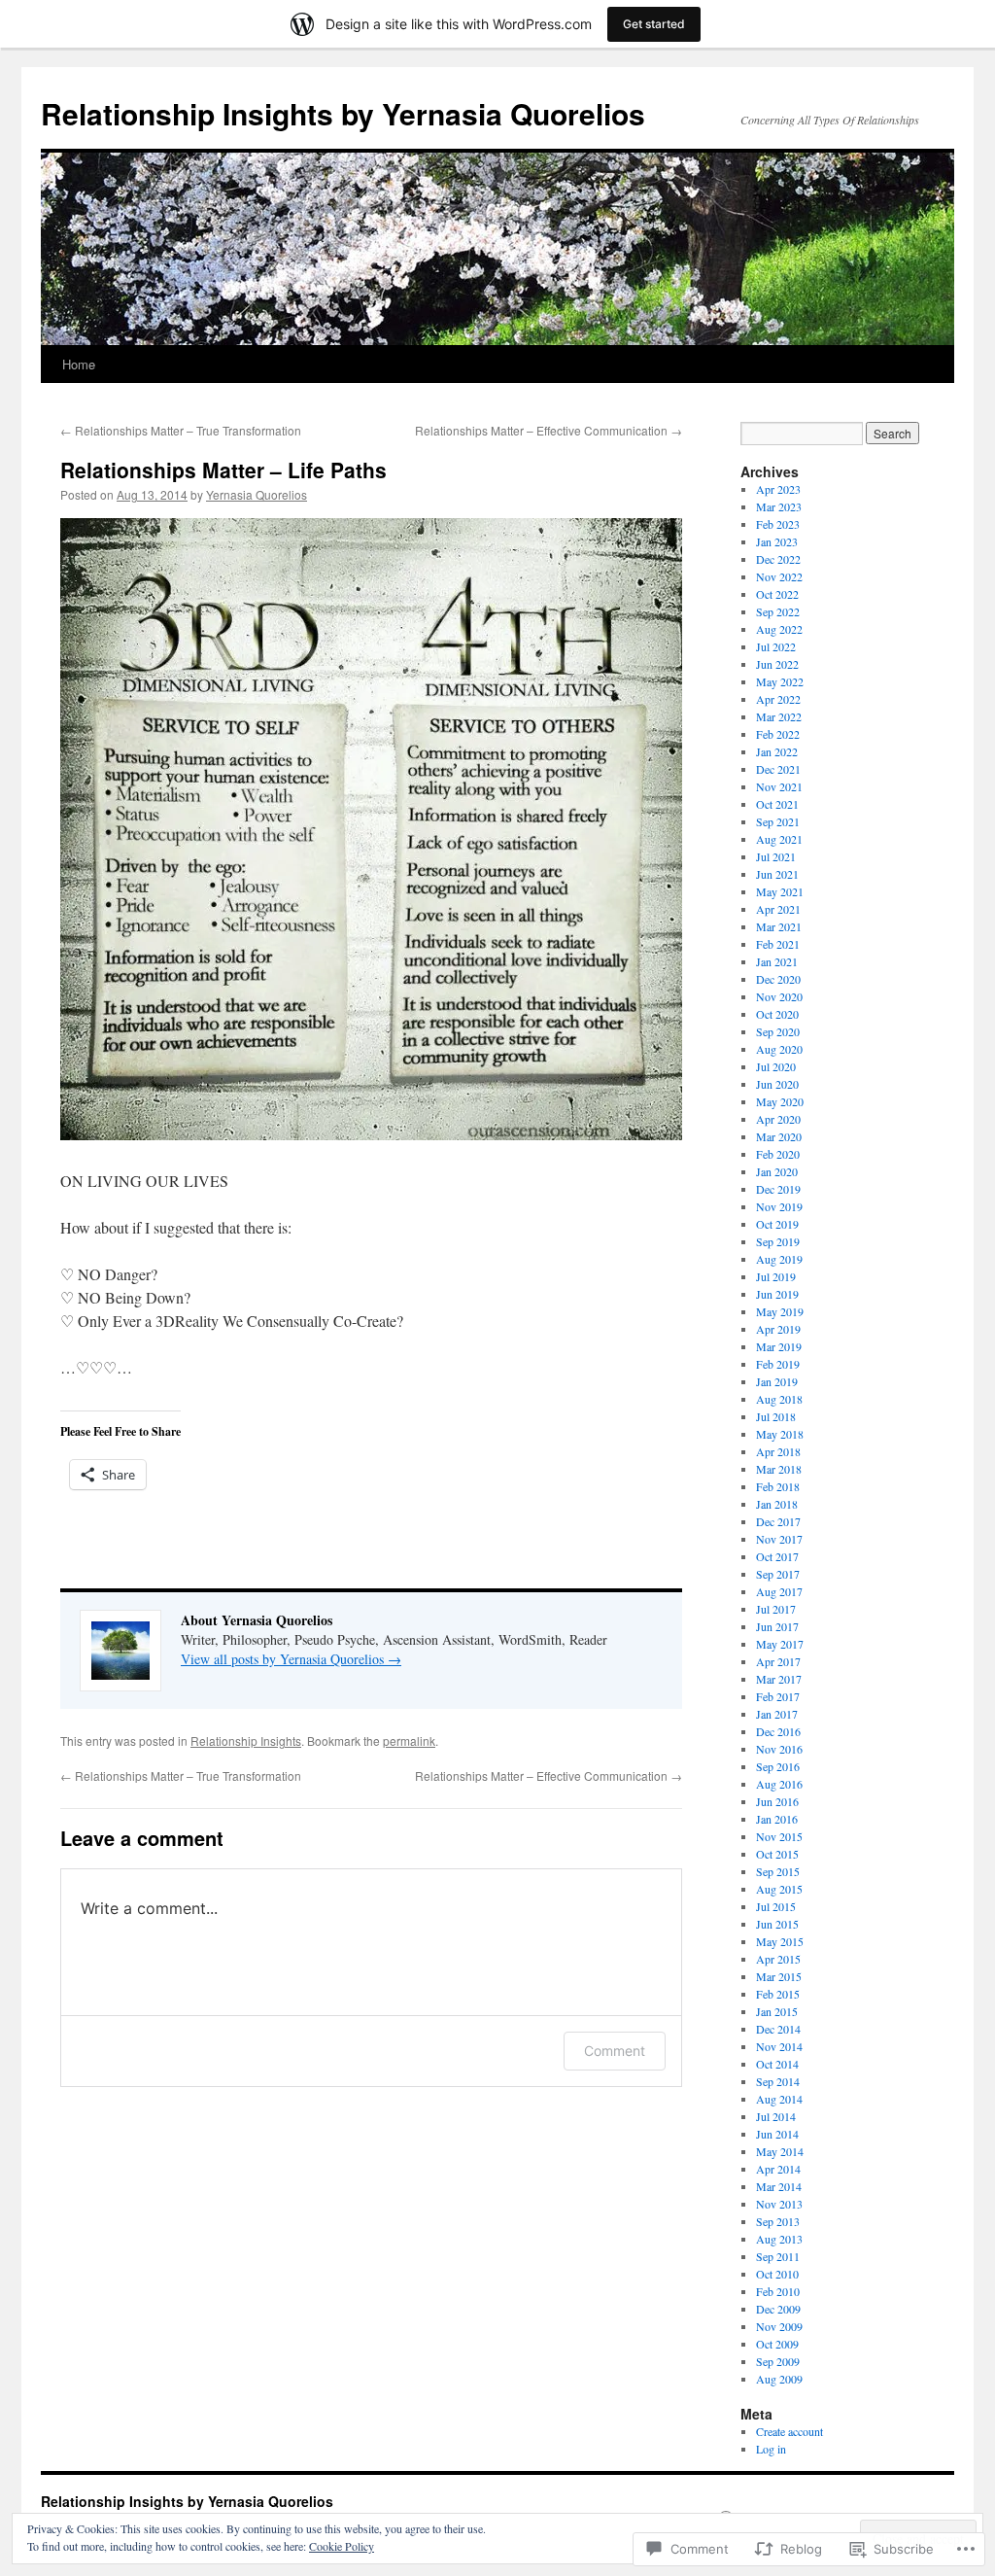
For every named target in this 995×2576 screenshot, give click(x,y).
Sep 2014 (778, 2081)
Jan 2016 (777, 1819)
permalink (409, 1741)
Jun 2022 (777, 664)
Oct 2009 (777, 2344)
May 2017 (780, 1644)
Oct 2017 (777, 1556)
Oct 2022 (777, 594)
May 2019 (780, 1311)
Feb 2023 (778, 524)
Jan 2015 (777, 2011)
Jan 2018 (777, 1504)
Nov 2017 (779, 1539)
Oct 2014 (777, 2064)
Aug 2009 (779, 2379)
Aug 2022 (779, 629)
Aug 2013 (779, 2239)
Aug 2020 (779, 1049)
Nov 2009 (779, 2326)
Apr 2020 (778, 1119)
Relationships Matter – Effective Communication (549, 430)
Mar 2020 (779, 1136)
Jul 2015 (776, 1906)
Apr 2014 (778, 2169)
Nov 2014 (779, 2046)
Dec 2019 (778, 1189)
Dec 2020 (778, 979)
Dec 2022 (778, 559)
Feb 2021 (778, 944)
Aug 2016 (779, 1784)
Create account (789, 2431)
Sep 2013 (778, 2221)
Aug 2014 (779, 2099)
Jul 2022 (776, 646)
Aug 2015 (779, 1889)
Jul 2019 (776, 1276)
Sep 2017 (778, 1574)
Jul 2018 (776, 1416)
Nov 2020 (779, 996)
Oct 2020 (777, 1014)
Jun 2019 (777, 1294)
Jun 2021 (777, 874)
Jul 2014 (776, 2116)
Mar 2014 (779, 2186)
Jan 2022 (777, 751)
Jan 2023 (777, 541)
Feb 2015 (778, 1994)
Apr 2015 (778, 1959)
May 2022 (780, 681)
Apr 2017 (778, 1661)
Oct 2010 (777, 2274)
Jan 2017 (777, 1714)
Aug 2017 (779, 1591)
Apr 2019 (778, 1329)
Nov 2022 (779, 576)
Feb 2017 (778, 1696)
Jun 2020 (777, 1084)
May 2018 (780, 1434)
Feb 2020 (778, 1154)
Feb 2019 (778, 1364)
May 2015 (780, 1941)
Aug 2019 (779, 1259)
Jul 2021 (776, 856)
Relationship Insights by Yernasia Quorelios (343, 113)
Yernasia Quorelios (257, 494)
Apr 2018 (778, 1451)
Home (79, 364)
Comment (615, 2051)
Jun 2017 (777, 1626)
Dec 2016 (778, 1731)
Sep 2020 (778, 1031)
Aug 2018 (779, 1399)
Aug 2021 (779, 839)
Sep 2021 (778, 821)
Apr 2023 (778, 489)
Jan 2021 (777, 961)
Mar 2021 (779, 926)
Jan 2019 (777, 1381)
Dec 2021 (778, 769)
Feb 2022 (778, 734)
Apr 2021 (778, 909)
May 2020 (780, 1101)
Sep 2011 (778, 2256)
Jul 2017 (776, 1609)
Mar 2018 (779, 1469)
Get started (654, 24)
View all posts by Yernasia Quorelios (291, 1659)
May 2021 (780, 891)
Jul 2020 (776, 1066)
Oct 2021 (777, 804)
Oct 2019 (777, 1224)
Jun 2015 (777, 1924)
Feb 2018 (778, 1486)
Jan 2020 (777, 1171)
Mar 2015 (779, 1976)
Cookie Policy (342, 2546)
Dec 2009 (778, 2309)
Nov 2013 (779, 2204)
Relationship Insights (246, 1741)
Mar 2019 (779, 1346)
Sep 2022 (778, 611)
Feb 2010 (778, 2291)
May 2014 (780, 2151)
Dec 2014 (778, 2029)
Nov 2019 (779, 1206)
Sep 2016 (778, 1766)
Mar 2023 (779, 506)
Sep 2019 (778, 1241)
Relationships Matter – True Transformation (181, 430)
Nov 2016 (779, 1749)
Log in (771, 2449)
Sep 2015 (778, 1871)
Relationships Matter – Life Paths (223, 470)
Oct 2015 (777, 1854)
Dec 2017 (778, 1521)
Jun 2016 (777, 1801)
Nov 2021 (779, 786)
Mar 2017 (779, 1679)
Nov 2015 (779, 1836)
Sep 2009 (778, 2361)
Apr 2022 (778, 699)
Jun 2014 (777, 2134)
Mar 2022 (779, 716)
